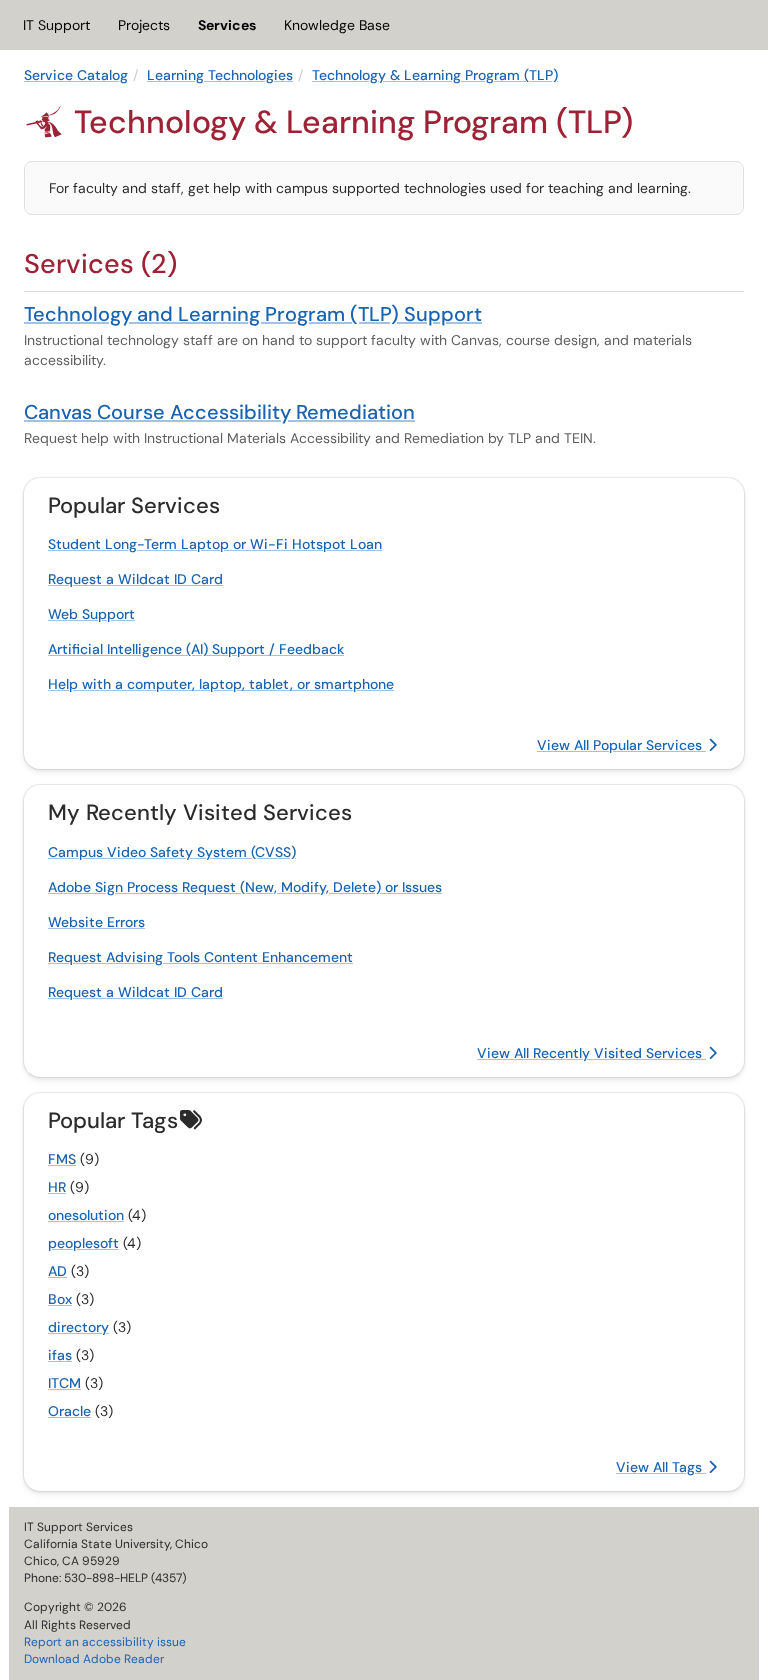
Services (227, 25)
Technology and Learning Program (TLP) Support (253, 314)
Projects (144, 25)
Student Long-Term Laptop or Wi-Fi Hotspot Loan (215, 544)
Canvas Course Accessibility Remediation (219, 412)
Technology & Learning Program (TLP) (435, 75)
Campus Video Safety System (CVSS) (172, 852)
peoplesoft (83, 1243)
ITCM (64, 1383)
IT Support (56, 25)
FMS (62, 1159)
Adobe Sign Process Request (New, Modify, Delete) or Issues (245, 887)
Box (60, 1299)
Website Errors (96, 922)
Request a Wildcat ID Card (135, 579)
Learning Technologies (220, 75)
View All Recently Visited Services (591, 1053)
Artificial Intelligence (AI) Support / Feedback (196, 649)
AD (57, 1271)
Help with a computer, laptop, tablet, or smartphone (221, 684)
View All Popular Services (621, 745)
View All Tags (661, 1467)
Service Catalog (76, 75)
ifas (60, 1355)
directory (78, 1327)
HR (57, 1187)
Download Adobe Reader (94, 1659)
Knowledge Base (337, 25)
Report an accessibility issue (105, 1642)
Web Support (91, 614)
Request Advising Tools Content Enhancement (200, 957)
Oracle (69, 1411)
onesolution (86, 1215)
